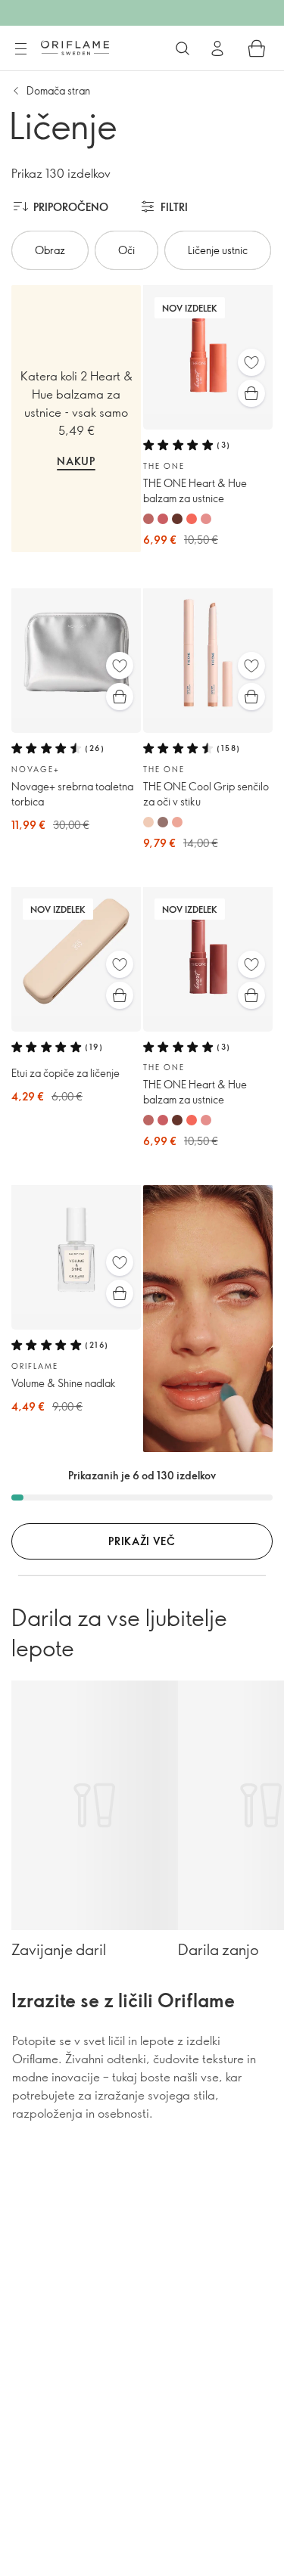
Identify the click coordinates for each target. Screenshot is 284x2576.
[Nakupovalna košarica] (257, 48)
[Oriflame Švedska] (75, 48)
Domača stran (58, 90)
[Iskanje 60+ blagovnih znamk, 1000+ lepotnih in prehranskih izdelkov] (183, 48)
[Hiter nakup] (251, 393)
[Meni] (20, 49)
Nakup (76, 461)
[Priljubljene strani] (251, 362)
